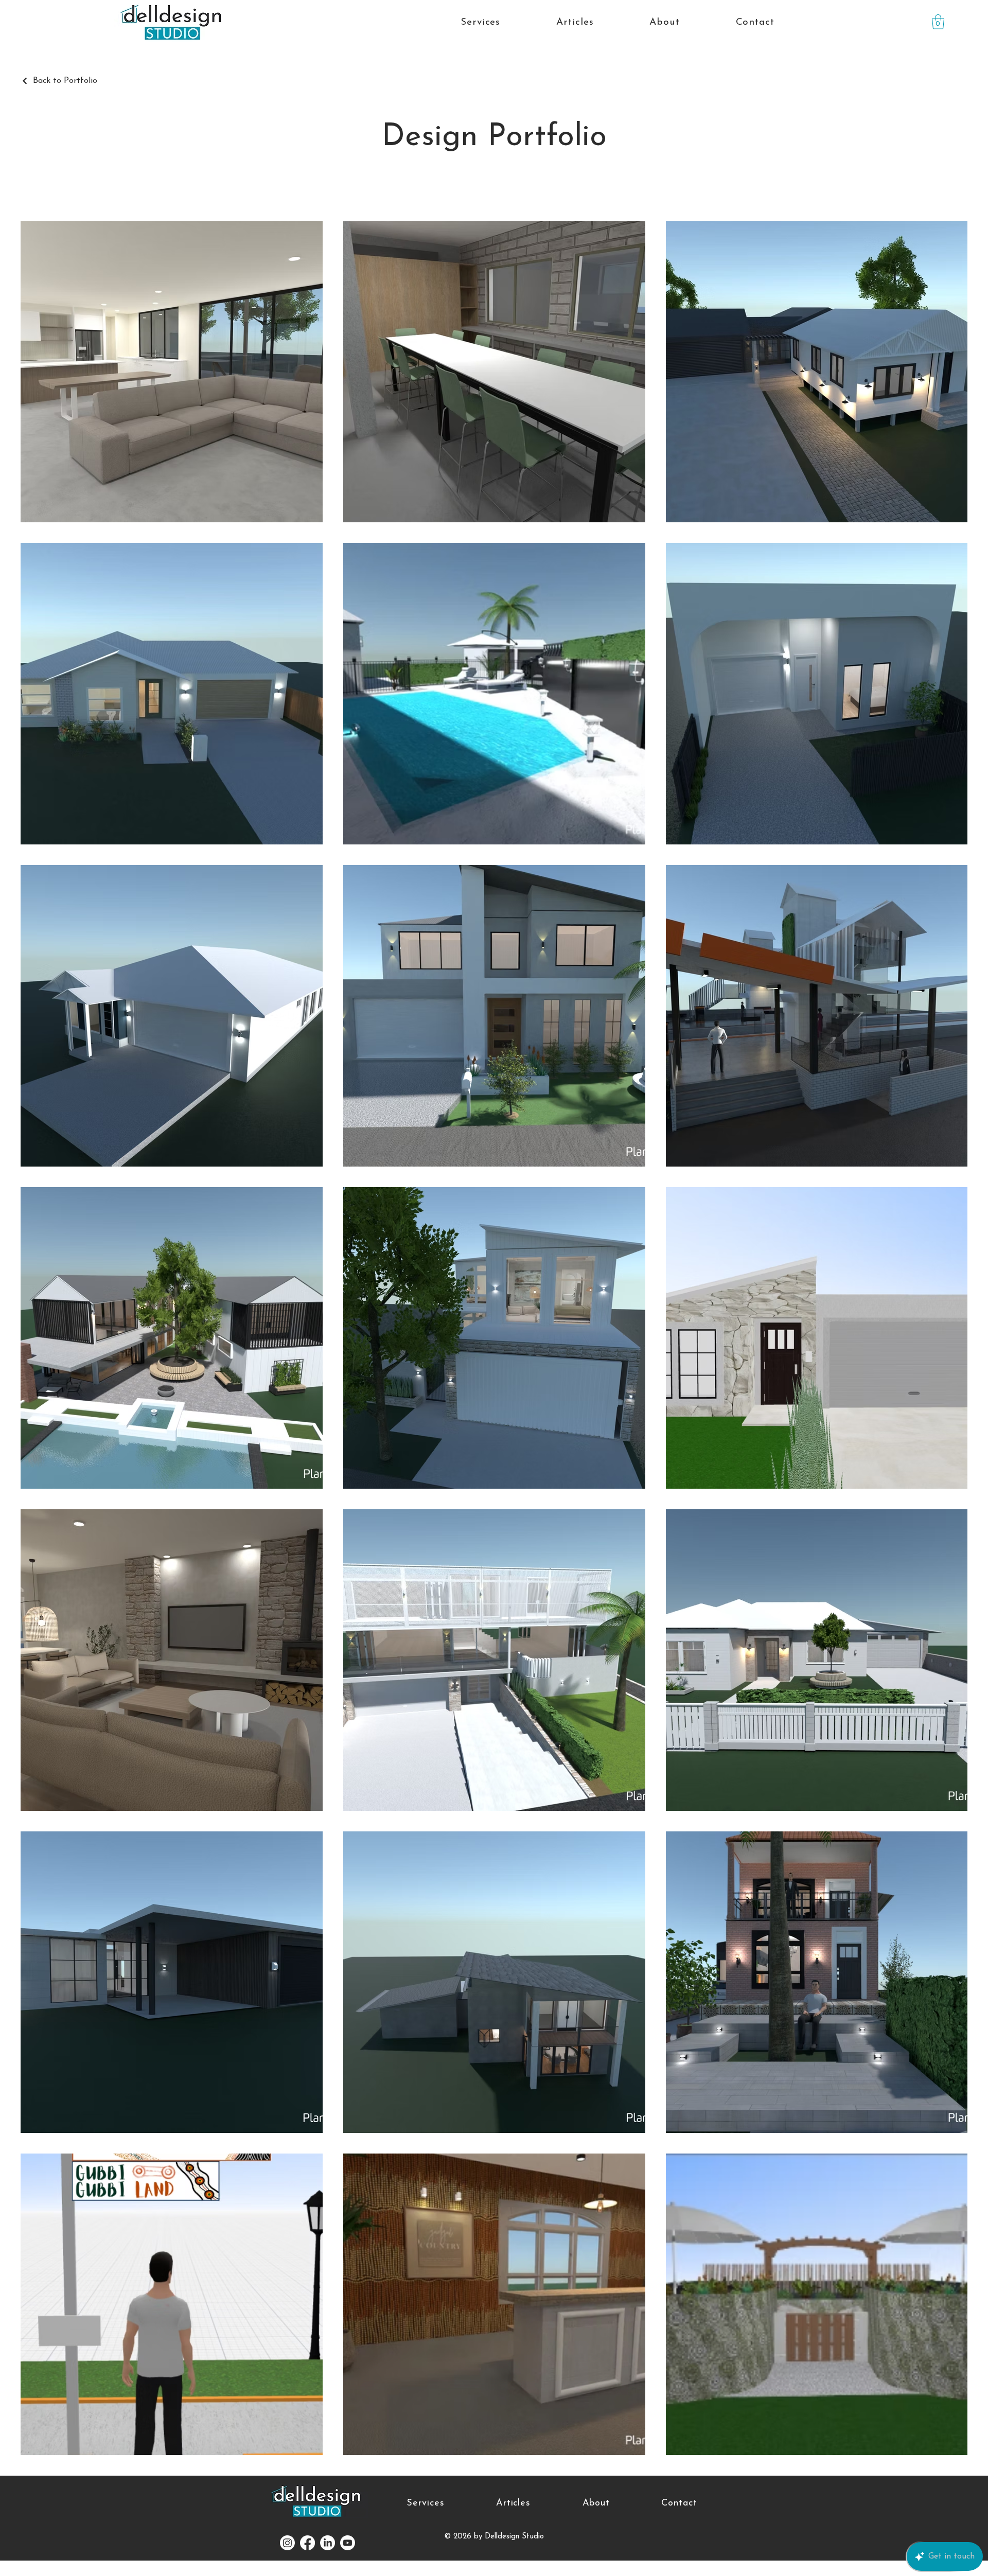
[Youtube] (348, 2543)
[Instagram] (287, 2543)
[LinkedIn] (328, 2543)
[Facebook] (307, 2543)
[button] (938, 22)
